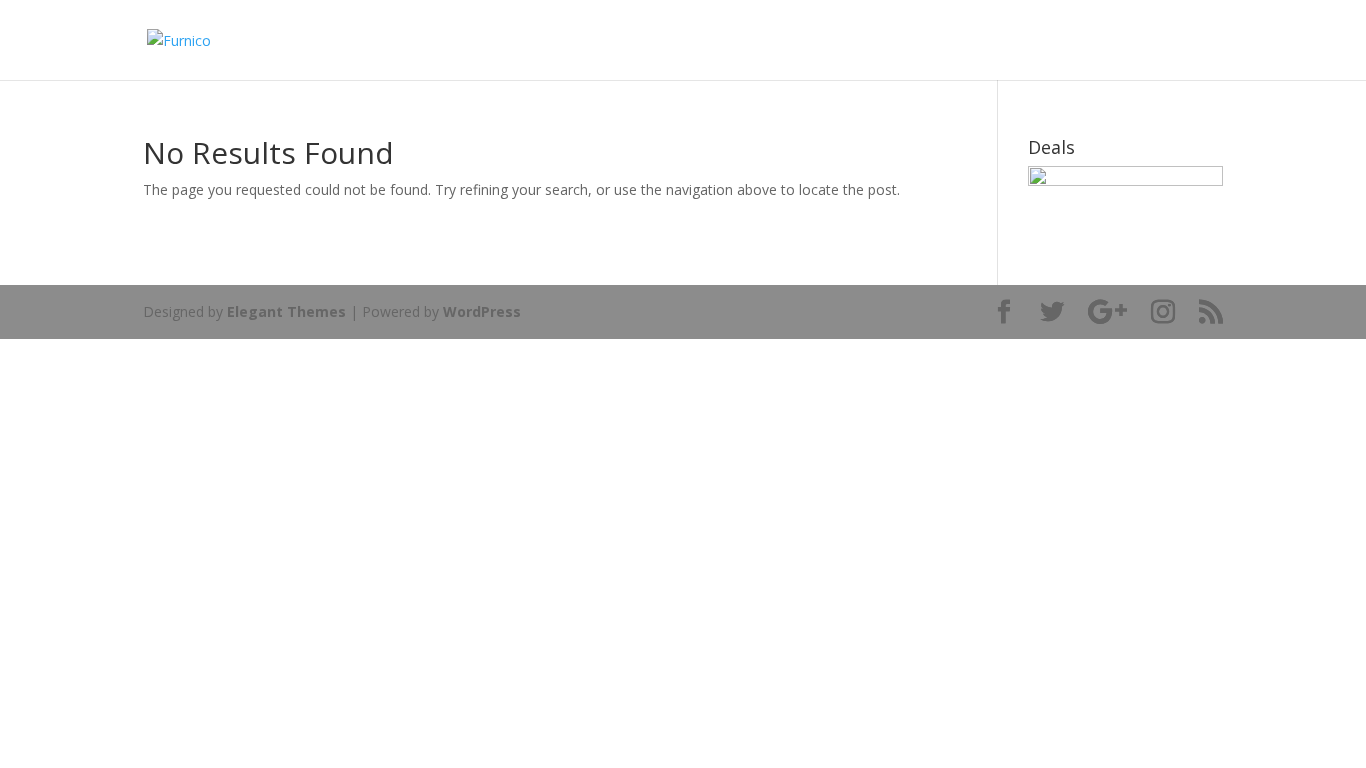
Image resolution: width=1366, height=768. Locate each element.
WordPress (482, 311)
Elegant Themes (286, 311)
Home (1162, 41)
